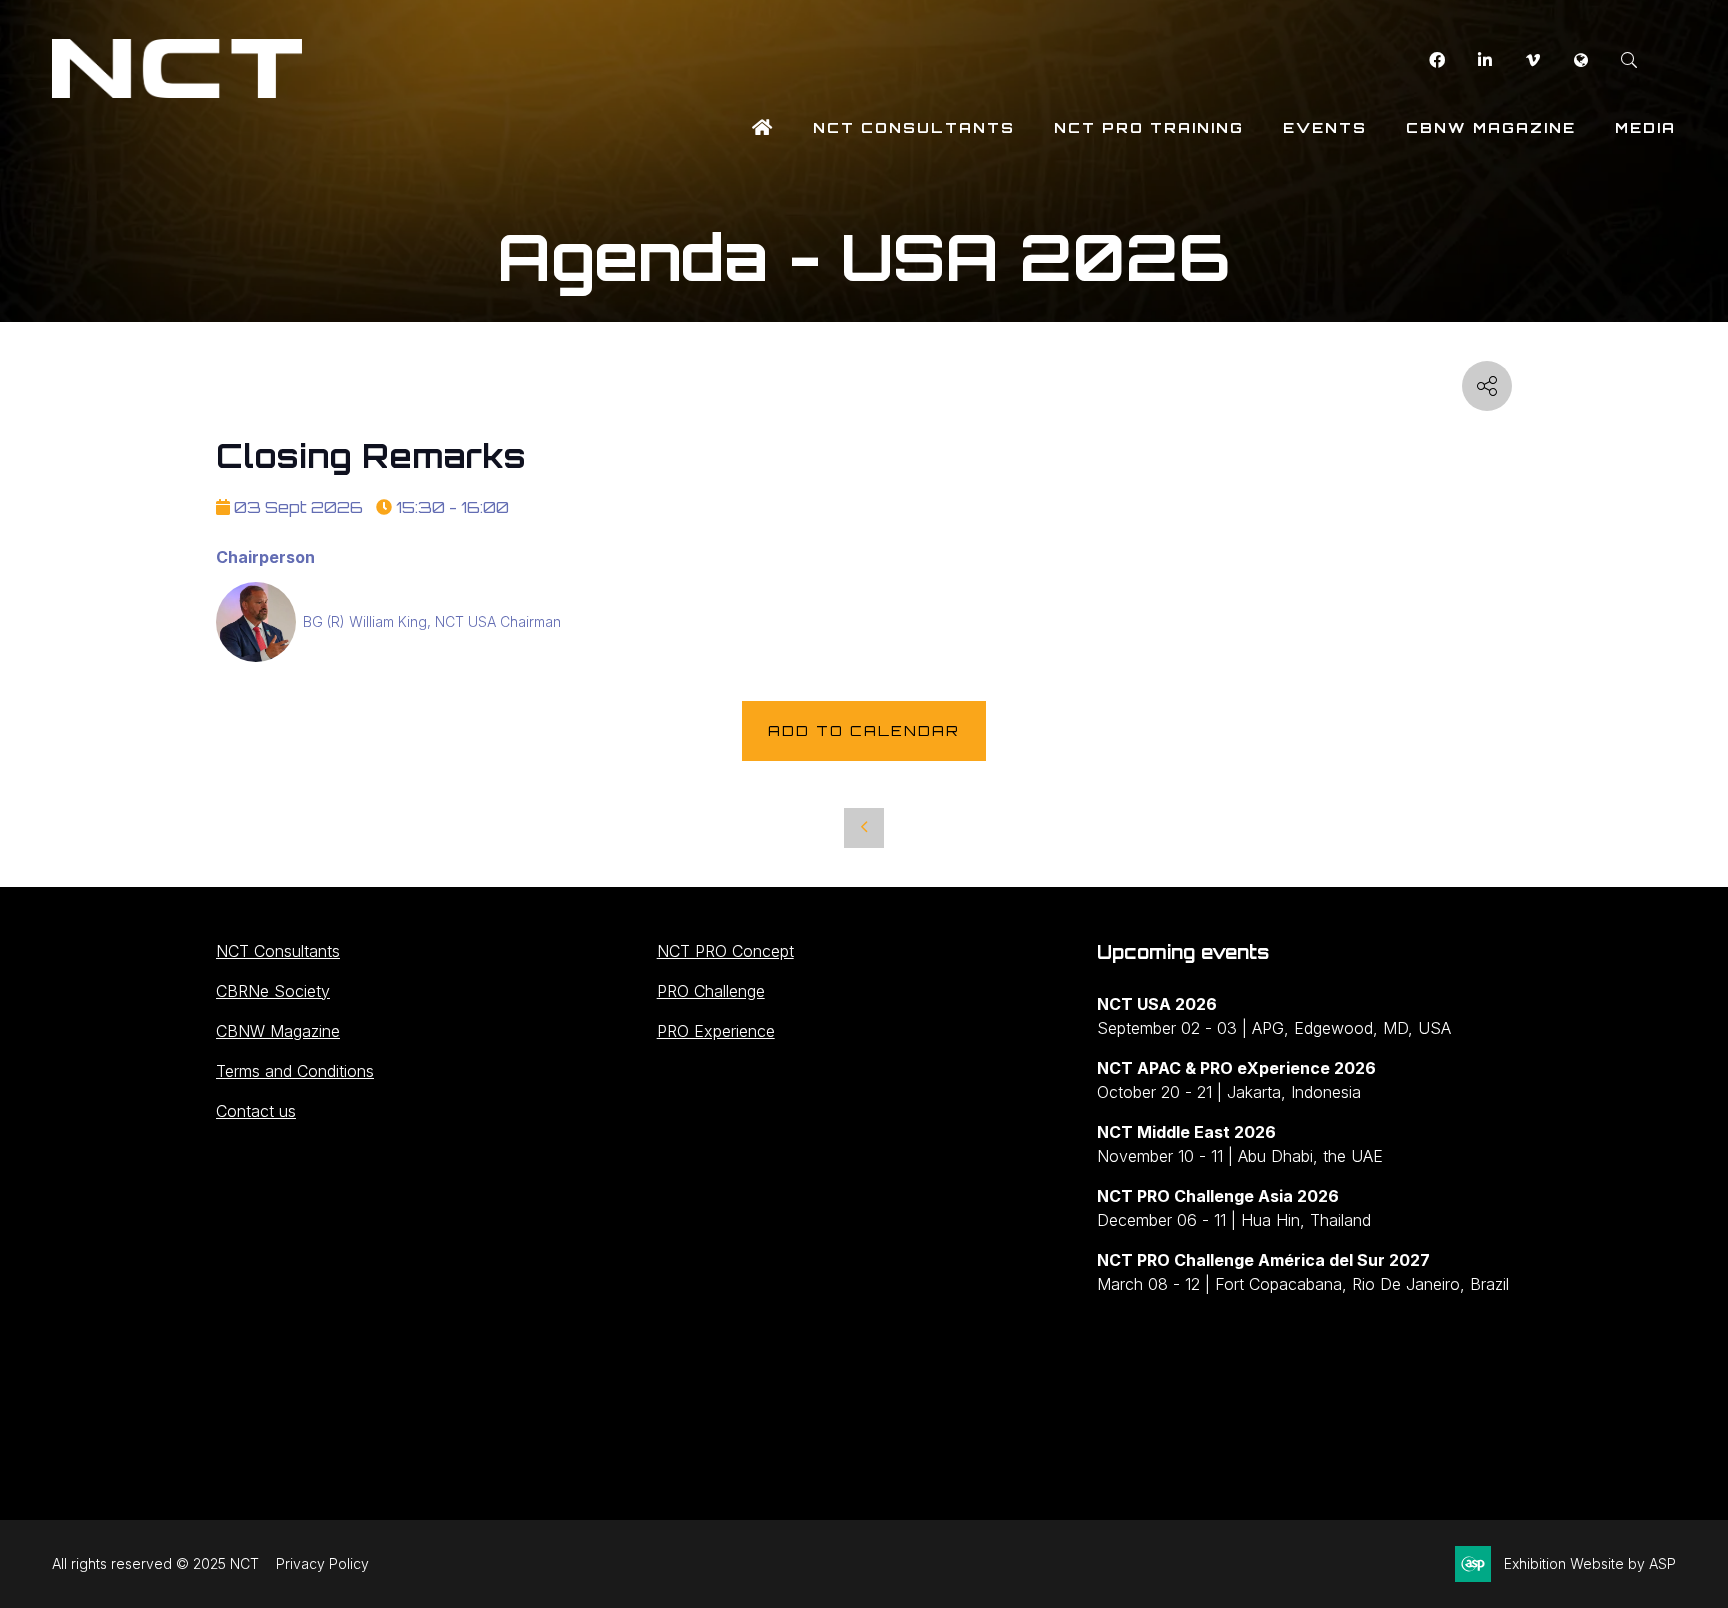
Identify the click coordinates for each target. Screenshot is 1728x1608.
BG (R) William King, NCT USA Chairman (432, 621)
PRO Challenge (711, 991)
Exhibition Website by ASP (1590, 1563)
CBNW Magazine (1491, 127)
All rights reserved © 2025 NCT (155, 1563)
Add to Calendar (864, 730)
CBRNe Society (273, 991)
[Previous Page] (864, 828)
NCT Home (763, 127)
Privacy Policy (322, 1563)
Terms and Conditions (295, 1071)
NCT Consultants (914, 127)
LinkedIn (1484, 60)
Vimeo (1532, 60)
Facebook (1436, 60)
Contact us (256, 1111)
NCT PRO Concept (725, 951)
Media (1645, 127)
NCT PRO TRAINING (1149, 127)
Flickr (1580, 60)
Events (1325, 127)
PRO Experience (716, 1031)
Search (1628, 60)
